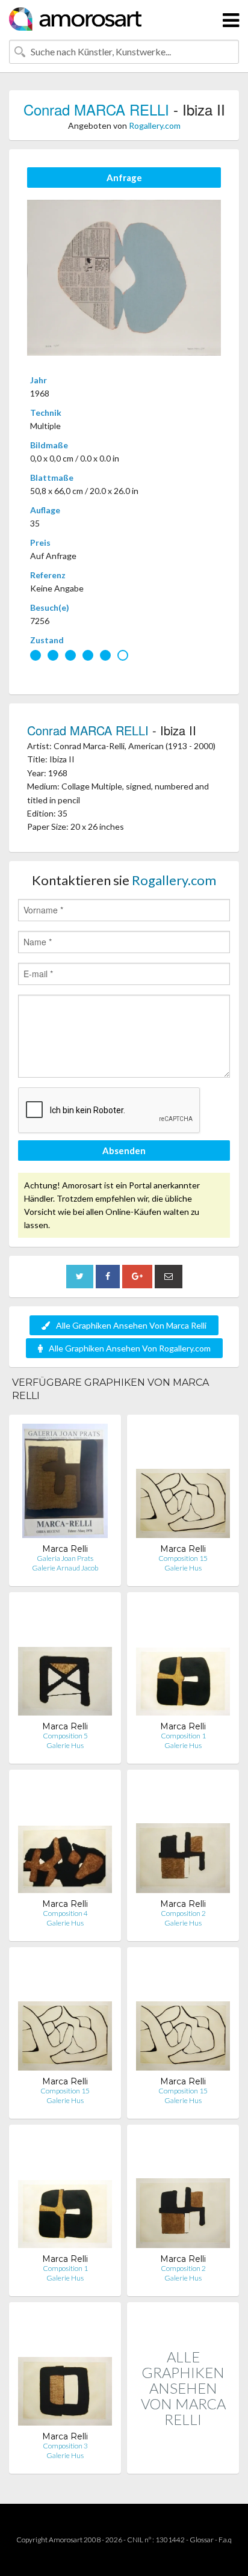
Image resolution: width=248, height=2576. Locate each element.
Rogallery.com (155, 125)
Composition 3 (65, 2446)
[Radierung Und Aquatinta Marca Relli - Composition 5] (65, 1661)
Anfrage (124, 178)
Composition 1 (183, 1736)
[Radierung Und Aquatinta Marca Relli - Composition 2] (183, 1839)
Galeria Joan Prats (65, 1558)
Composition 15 (183, 1558)
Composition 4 (65, 1913)
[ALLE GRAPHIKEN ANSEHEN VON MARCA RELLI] (183, 2461)
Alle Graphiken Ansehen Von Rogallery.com (130, 1348)
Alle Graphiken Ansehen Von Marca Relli (131, 1325)
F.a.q (225, 2540)
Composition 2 (183, 1913)
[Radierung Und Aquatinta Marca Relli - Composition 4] (65, 1839)
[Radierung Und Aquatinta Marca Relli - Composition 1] (183, 1661)
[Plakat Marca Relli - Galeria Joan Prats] (65, 1484)
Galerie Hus (183, 1568)
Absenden (124, 1151)
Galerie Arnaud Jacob (65, 1568)
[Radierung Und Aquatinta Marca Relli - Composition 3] (65, 2371)
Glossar (202, 2540)
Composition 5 (65, 1736)
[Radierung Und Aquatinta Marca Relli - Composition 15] (183, 1484)
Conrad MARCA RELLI (96, 109)
